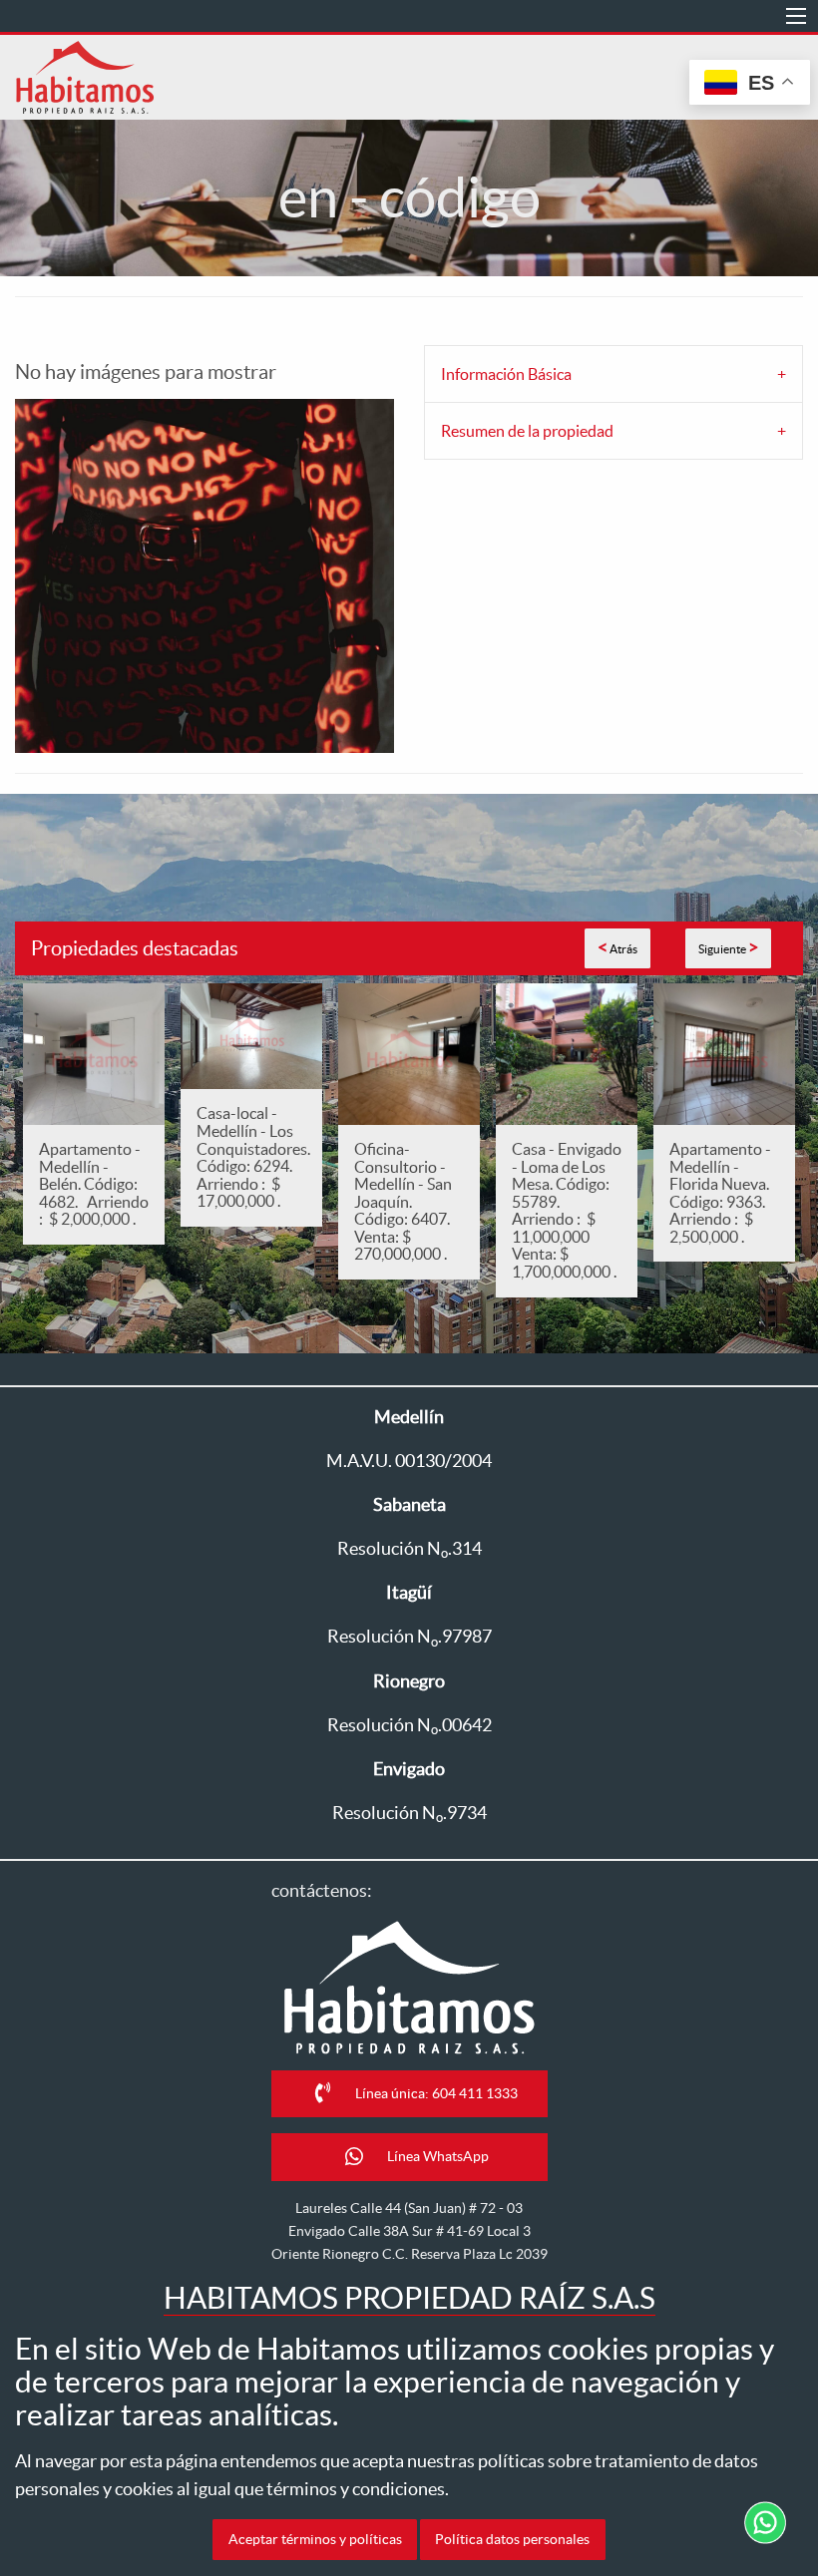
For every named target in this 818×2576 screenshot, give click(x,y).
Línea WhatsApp (438, 2157)
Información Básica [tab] (506, 374)
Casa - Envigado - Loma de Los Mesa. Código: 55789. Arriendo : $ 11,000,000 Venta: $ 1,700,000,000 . (567, 1210)
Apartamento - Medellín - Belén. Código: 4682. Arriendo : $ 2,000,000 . (94, 1184)
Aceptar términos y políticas (315, 2539)
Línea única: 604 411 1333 (436, 2093)
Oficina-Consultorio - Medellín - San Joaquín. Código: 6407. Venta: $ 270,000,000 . (405, 1202)
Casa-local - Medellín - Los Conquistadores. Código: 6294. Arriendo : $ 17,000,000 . (253, 1157)
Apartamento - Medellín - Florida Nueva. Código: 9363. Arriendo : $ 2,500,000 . (720, 1193)
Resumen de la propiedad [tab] (527, 431)
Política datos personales (512, 2539)
